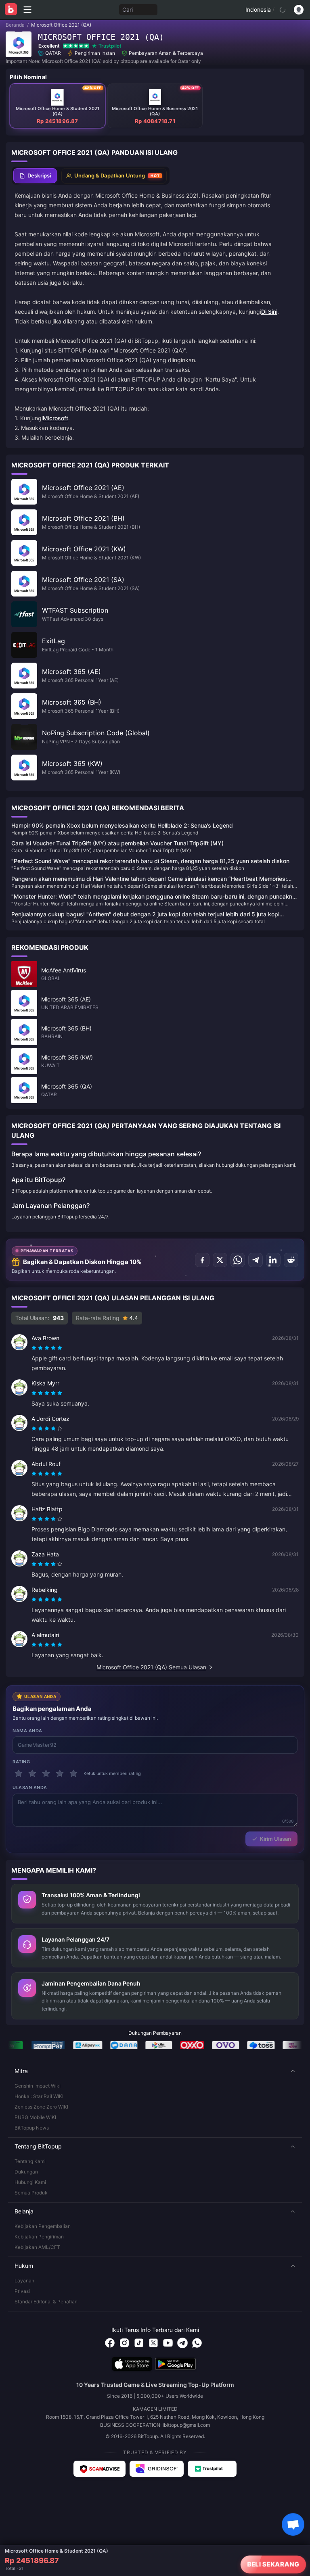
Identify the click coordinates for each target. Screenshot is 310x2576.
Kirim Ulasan (275, 1839)
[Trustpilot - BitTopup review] (212, 2469)
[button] (155, 2071)
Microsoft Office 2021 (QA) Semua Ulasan (151, 1667)
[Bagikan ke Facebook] (202, 1260)
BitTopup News (32, 2128)
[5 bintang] (73, 1773)
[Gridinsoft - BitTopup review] (157, 2469)
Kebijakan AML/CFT (37, 2247)
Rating (21, 1762)
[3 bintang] (46, 1773)
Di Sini (269, 312)
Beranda (15, 25)
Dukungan (26, 2172)
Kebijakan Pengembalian (43, 2226)
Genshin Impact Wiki (38, 2086)
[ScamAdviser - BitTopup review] (99, 2469)
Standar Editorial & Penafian (46, 2302)
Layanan (24, 2281)
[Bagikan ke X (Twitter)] (220, 1260)
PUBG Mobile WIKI (35, 2117)
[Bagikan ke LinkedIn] (273, 1260)
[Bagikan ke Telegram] (256, 1260)
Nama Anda (27, 1731)
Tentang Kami (30, 2161)
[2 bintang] (32, 1773)
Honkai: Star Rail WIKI (39, 2096)
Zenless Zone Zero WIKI (41, 2107)
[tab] (35, 176)
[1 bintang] (19, 1773)
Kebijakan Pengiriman (39, 2237)
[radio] (35, 1348)
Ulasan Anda (30, 1788)
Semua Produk (31, 2193)
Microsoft (56, 418)
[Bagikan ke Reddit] (291, 1260)
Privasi (22, 2291)
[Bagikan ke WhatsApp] (238, 1260)
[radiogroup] (47, 1348)
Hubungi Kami (30, 2182)
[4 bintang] (60, 1773)
